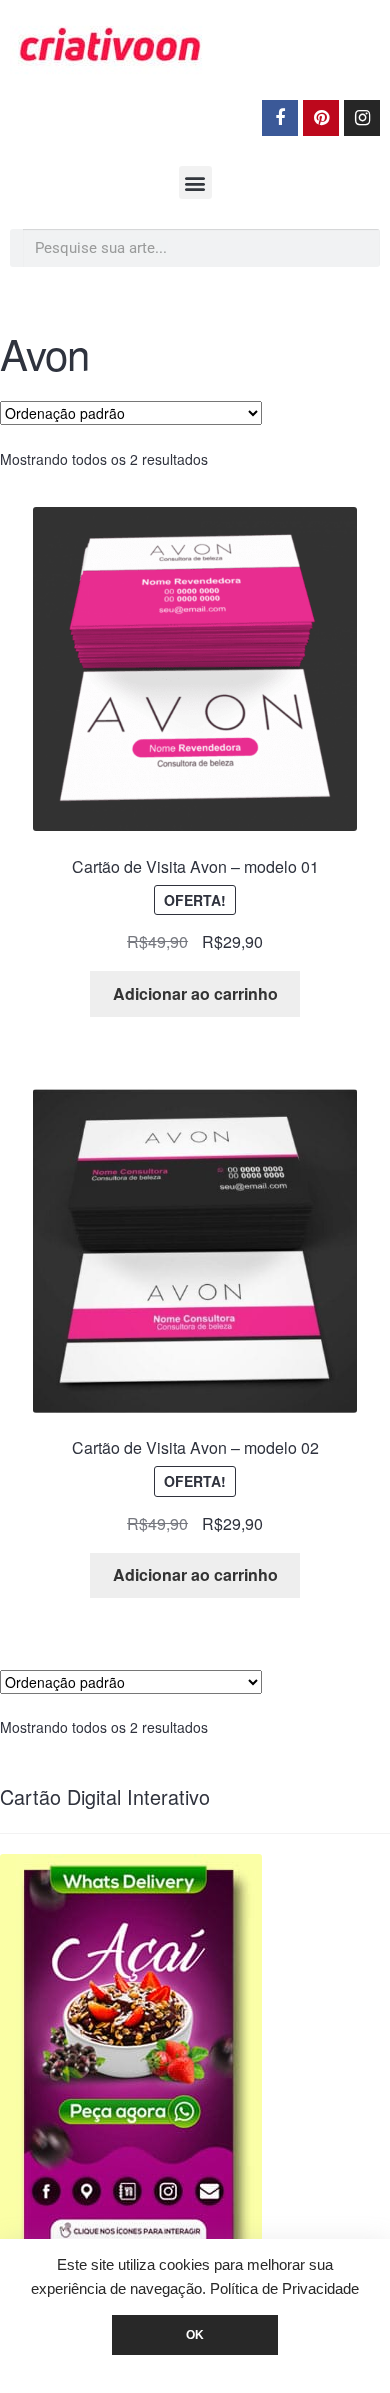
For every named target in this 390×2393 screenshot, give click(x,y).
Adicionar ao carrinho (195, 993)
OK (195, 2335)
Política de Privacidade (284, 2289)
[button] (195, 182)
